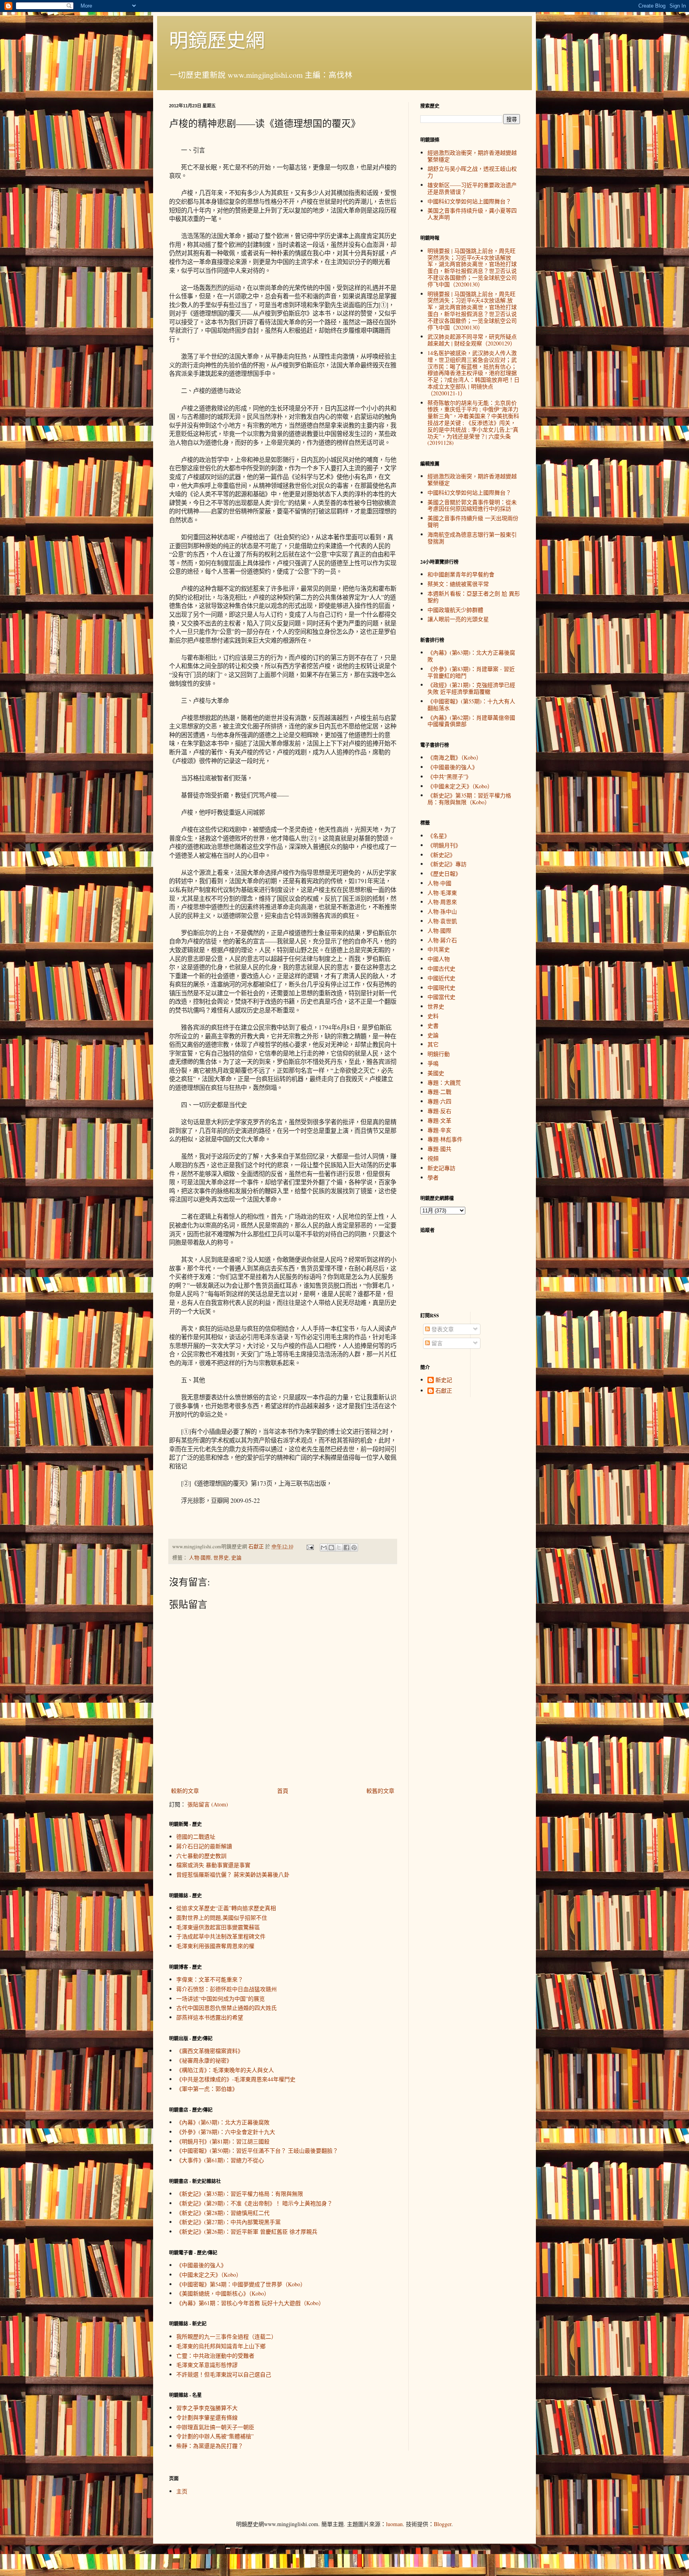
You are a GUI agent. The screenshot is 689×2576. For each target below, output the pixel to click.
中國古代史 (441, 968)
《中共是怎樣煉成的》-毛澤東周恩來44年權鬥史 (236, 2079)
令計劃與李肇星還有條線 (207, 2417)
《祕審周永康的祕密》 (204, 2060)
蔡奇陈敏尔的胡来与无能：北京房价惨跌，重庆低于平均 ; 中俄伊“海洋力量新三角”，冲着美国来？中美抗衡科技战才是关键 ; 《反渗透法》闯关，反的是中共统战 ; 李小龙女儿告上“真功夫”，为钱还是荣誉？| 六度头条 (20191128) (473, 423)
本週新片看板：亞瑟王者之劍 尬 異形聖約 (474, 597)
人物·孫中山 (442, 911)
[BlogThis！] (331, 1548)
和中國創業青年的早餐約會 (461, 574)
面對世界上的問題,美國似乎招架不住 (222, 1918)
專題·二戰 (439, 1092)
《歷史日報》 (444, 873)
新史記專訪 (441, 1168)
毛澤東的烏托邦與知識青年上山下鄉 (221, 2346)
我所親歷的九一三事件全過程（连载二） (226, 2336)
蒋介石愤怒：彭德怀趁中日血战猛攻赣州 (226, 1989)
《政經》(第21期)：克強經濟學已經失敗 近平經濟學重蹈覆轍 (471, 688)
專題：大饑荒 (444, 1083)
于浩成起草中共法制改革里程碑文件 (221, 1936)
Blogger (443, 2524)
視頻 (433, 1158)
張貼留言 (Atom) (208, 1804)
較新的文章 (185, 1791)
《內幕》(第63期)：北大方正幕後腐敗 (223, 2122)
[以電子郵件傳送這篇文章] (324, 1548)
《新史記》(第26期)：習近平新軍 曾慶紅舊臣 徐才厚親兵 (247, 2232)
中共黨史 (439, 949)
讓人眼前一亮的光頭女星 (458, 619)
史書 (433, 1025)
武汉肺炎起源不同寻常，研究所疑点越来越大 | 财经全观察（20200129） (472, 340)
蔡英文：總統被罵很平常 (458, 584)
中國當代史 (441, 997)
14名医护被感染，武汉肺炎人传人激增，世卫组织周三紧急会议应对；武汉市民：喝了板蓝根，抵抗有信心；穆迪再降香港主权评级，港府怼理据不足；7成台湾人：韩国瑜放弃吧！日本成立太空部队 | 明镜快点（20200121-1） (473, 373)
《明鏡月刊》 (444, 845)
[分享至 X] (339, 1548)
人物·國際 (200, 1558)
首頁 (283, 1791)
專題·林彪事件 (445, 1139)
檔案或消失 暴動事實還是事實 (213, 1865)
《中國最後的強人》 (201, 2265)
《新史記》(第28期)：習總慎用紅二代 (223, 2213)
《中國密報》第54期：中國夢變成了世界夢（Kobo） (241, 2284)
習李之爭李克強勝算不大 (207, 2408)
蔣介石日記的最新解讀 (204, 1846)
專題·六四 (439, 1101)
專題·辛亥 (439, 1130)
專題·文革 (439, 1120)
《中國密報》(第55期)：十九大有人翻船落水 (471, 705)
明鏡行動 (439, 1054)
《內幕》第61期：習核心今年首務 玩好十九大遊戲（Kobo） (250, 2303)
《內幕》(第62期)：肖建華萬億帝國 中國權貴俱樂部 (471, 721)
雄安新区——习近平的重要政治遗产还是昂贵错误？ (472, 188)
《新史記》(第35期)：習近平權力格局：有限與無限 (240, 2194)
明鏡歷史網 (217, 39)
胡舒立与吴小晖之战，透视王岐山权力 (472, 172)
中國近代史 (441, 978)
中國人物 (439, 959)
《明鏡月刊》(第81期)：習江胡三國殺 (223, 2141)
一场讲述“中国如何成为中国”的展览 (220, 1999)
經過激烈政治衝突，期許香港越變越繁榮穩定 (472, 156)
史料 (433, 1016)
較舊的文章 (380, 1791)
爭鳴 (433, 1063)
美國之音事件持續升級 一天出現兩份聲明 (473, 521)
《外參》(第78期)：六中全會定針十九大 (226, 2132)
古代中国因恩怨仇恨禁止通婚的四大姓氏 (226, 2008)
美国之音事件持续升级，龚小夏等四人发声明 (472, 214)
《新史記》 (441, 855)
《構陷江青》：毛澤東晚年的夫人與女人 (225, 2070)
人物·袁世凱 (442, 921)
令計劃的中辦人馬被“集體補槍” (215, 2436)
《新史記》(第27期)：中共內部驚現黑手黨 (228, 2222)
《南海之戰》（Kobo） (455, 757)
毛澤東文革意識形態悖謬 (207, 2365)
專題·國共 (439, 1149)
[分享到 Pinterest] (354, 1548)
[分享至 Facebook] (346, 1548)
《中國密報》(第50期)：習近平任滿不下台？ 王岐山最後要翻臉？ (257, 2151)
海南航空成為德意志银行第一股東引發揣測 (472, 538)
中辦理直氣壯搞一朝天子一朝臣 (215, 2427)
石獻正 (444, 1391)
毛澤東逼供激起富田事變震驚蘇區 (218, 1927)
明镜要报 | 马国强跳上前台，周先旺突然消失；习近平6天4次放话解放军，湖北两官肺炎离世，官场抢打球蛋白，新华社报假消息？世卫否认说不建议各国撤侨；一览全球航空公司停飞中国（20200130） (472, 267)
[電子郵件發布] (310, 1547)
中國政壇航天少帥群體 (455, 610)
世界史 (221, 1558)
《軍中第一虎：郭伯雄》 (207, 2089)
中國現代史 (441, 988)
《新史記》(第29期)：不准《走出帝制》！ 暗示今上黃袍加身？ (254, 2203)
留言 (436, 1343)
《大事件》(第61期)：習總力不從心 (220, 2160)
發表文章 (442, 1329)
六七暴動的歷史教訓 (201, 1856)
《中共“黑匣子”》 (449, 777)
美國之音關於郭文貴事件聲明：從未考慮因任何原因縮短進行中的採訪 (472, 505)
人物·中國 (439, 883)
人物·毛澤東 (442, 893)
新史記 (444, 1380)
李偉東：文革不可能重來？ (210, 1979)
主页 (182, 2491)
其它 (433, 1044)
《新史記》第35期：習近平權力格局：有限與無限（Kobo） (469, 799)
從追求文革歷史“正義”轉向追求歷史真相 (226, 1908)
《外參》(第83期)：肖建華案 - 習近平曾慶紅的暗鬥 (471, 672)
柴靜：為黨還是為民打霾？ (210, 2446)
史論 (236, 1558)
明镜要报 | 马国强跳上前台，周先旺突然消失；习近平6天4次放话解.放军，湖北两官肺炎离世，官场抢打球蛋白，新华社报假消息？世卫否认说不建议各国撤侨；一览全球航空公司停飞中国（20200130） (472, 311)
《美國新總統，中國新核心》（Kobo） (223, 2293)
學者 (433, 1177)
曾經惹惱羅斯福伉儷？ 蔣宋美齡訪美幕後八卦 (233, 1874)
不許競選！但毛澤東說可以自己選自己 (224, 2374)
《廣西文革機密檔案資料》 (210, 2051)
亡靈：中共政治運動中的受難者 (215, 2356)
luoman (394, 2524)
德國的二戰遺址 (196, 1837)
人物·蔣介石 (442, 940)
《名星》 (439, 836)
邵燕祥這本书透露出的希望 (210, 2017)
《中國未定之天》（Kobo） (209, 2275)
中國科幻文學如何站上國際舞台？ (469, 201)
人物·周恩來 (442, 902)
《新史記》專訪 (447, 864)
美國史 (436, 1073)
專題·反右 (439, 1111)
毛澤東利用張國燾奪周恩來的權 (215, 1946)
